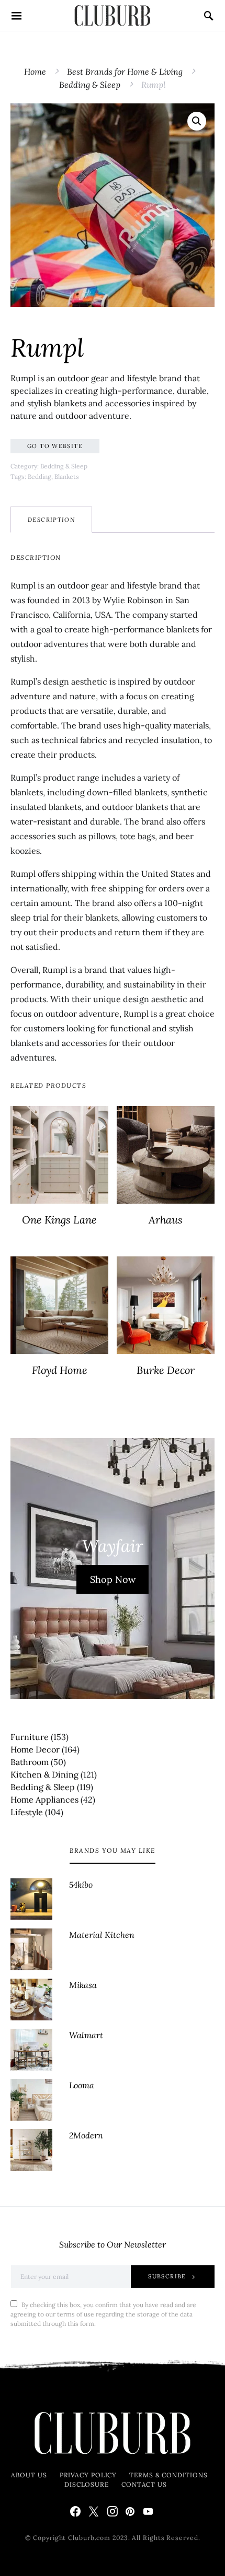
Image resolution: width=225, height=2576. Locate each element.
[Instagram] (113, 2511)
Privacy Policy (88, 2475)
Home (35, 72)
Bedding (40, 477)
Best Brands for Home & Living (125, 72)
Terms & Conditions (168, 2475)
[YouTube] (148, 2511)
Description (51, 520)
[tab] (51, 520)
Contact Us (144, 2484)
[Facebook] (75, 2511)
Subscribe (167, 2276)
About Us (29, 2475)
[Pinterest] (130, 2511)
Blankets (67, 477)
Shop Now (113, 1579)
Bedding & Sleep (90, 85)
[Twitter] (94, 2511)
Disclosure (87, 2484)
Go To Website (55, 446)
